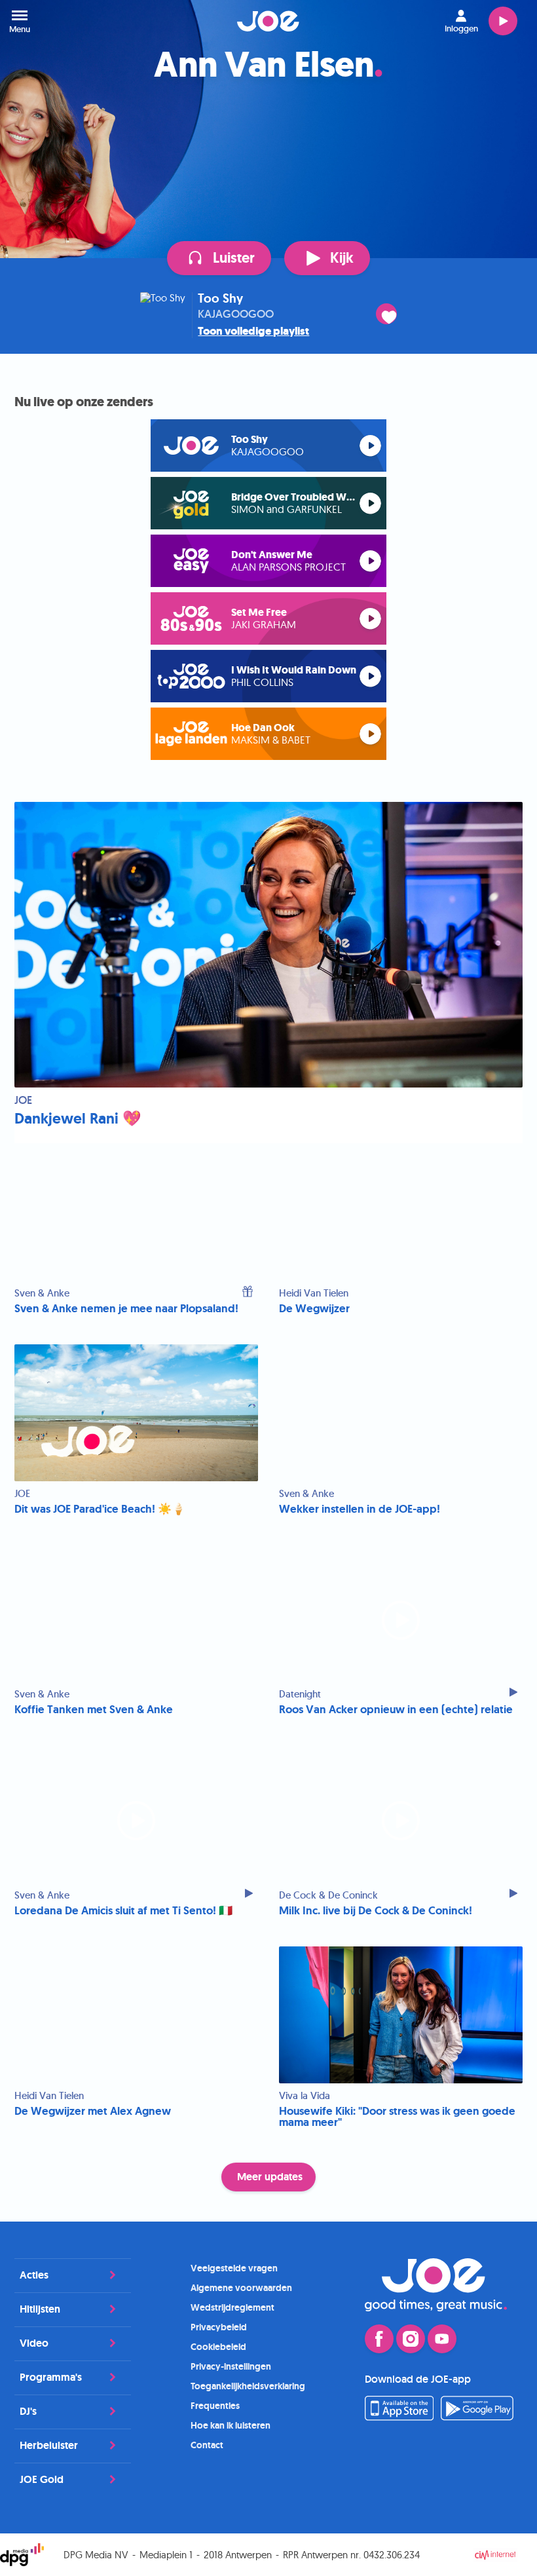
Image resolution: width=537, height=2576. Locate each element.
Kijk (342, 258)
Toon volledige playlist (253, 331)
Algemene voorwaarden (241, 2288)
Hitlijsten (40, 2309)
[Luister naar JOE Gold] (370, 503)
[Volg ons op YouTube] (442, 2339)
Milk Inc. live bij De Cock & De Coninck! (376, 1911)
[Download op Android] (477, 2417)
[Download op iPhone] (399, 2417)
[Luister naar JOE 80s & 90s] (370, 619)
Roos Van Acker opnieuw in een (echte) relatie (396, 1710)
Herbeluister (49, 2445)
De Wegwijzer (314, 1309)
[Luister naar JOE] (370, 446)
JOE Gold (42, 2479)
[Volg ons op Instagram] (411, 2339)
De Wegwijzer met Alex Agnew (93, 2111)
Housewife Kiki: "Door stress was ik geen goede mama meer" (397, 2117)
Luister (503, 21)
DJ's (28, 2411)
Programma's (51, 2377)
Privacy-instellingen (231, 2366)
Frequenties (215, 2406)
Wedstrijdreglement (232, 2307)
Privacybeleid (219, 2327)
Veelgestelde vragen (234, 2268)
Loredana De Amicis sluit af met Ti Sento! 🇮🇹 (123, 1911)
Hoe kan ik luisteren (231, 2425)
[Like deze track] (386, 314)
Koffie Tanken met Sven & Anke (94, 1710)
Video (34, 2343)
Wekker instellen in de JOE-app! (360, 1509)
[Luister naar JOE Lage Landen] (370, 734)
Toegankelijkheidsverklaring (248, 2386)
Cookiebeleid (218, 2347)
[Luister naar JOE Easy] (370, 561)
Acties (34, 2275)
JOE (268, 21)
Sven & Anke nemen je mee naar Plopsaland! (126, 1309)
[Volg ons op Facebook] (379, 2339)
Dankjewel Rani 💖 (78, 1119)
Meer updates (270, 2177)
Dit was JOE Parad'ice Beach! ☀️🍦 (100, 1509)
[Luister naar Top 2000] (370, 676)
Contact (207, 2445)
